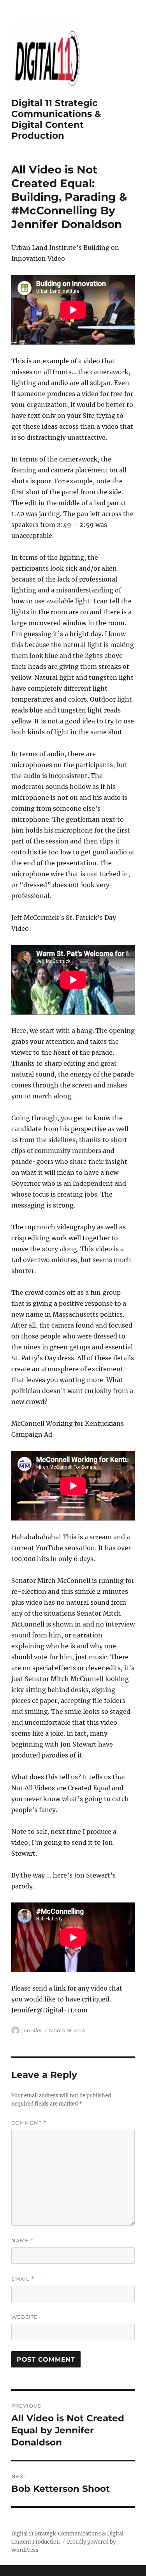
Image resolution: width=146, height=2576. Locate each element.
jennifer (32, 2030)
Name (23, 2241)
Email (23, 2279)
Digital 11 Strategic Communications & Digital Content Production (56, 119)
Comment (29, 2123)
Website (25, 2317)
